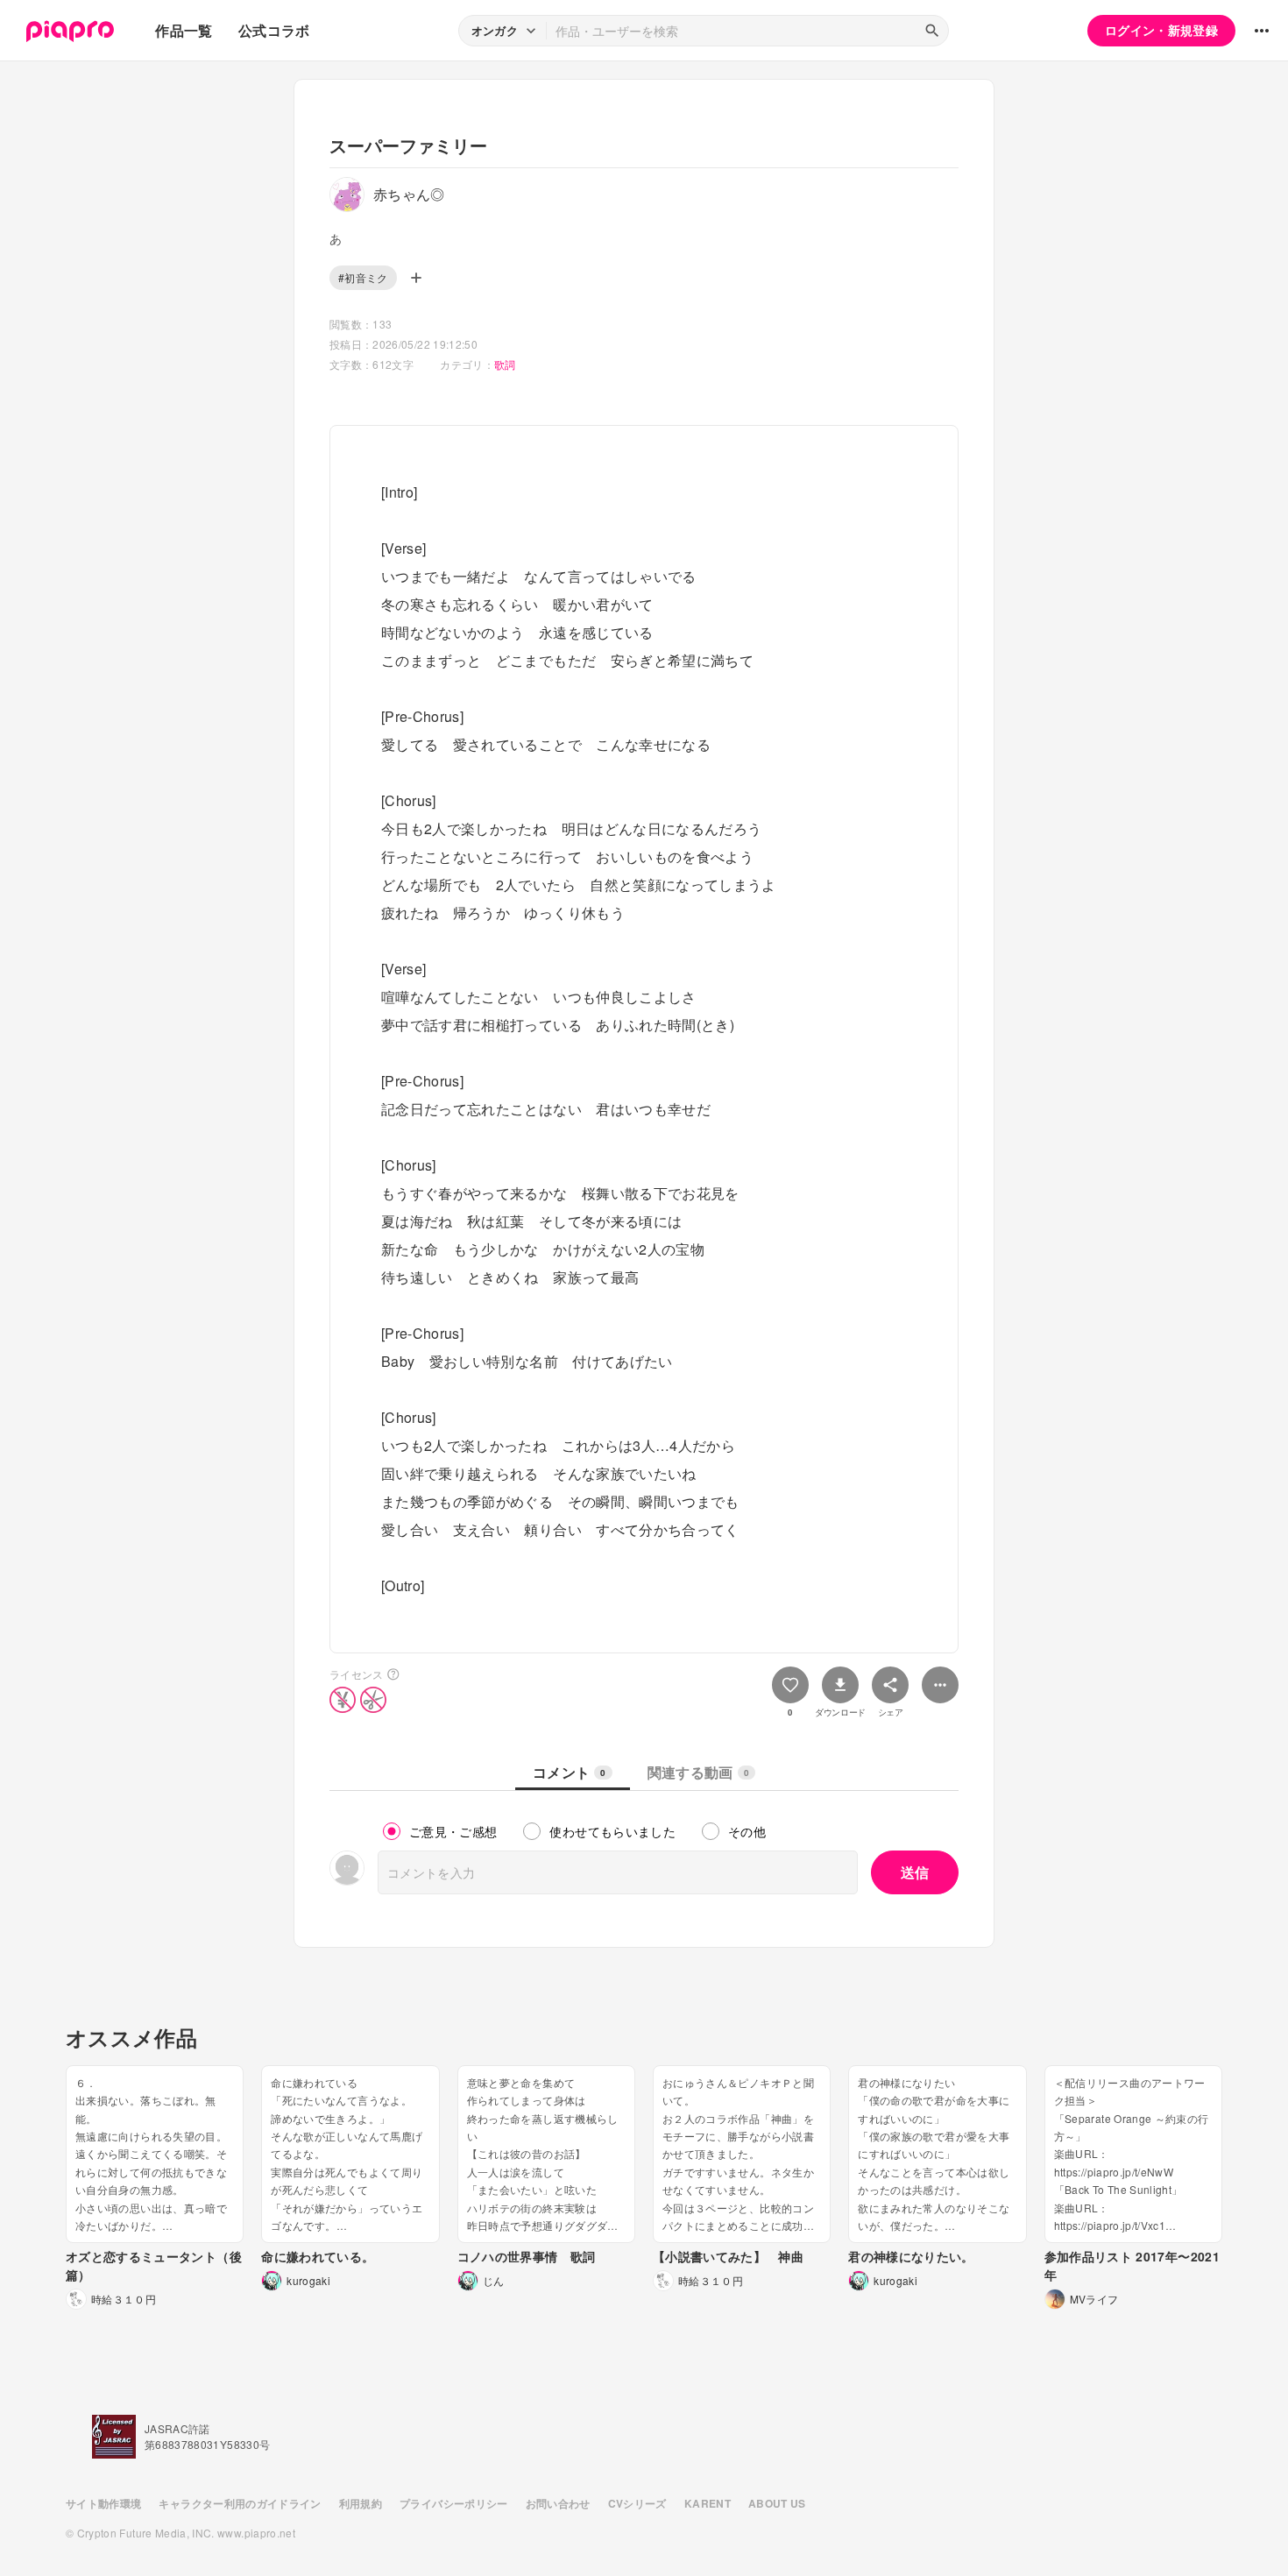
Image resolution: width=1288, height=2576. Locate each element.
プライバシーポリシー (454, 2503)
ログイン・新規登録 (1161, 30)
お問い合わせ (558, 2503)
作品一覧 (184, 30)
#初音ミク (363, 277)
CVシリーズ (637, 2503)
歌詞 (505, 364)
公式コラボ (274, 30)
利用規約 (361, 2503)
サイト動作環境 (103, 2503)
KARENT (708, 2503)
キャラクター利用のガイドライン (240, 2503)
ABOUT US (777, 2503)
